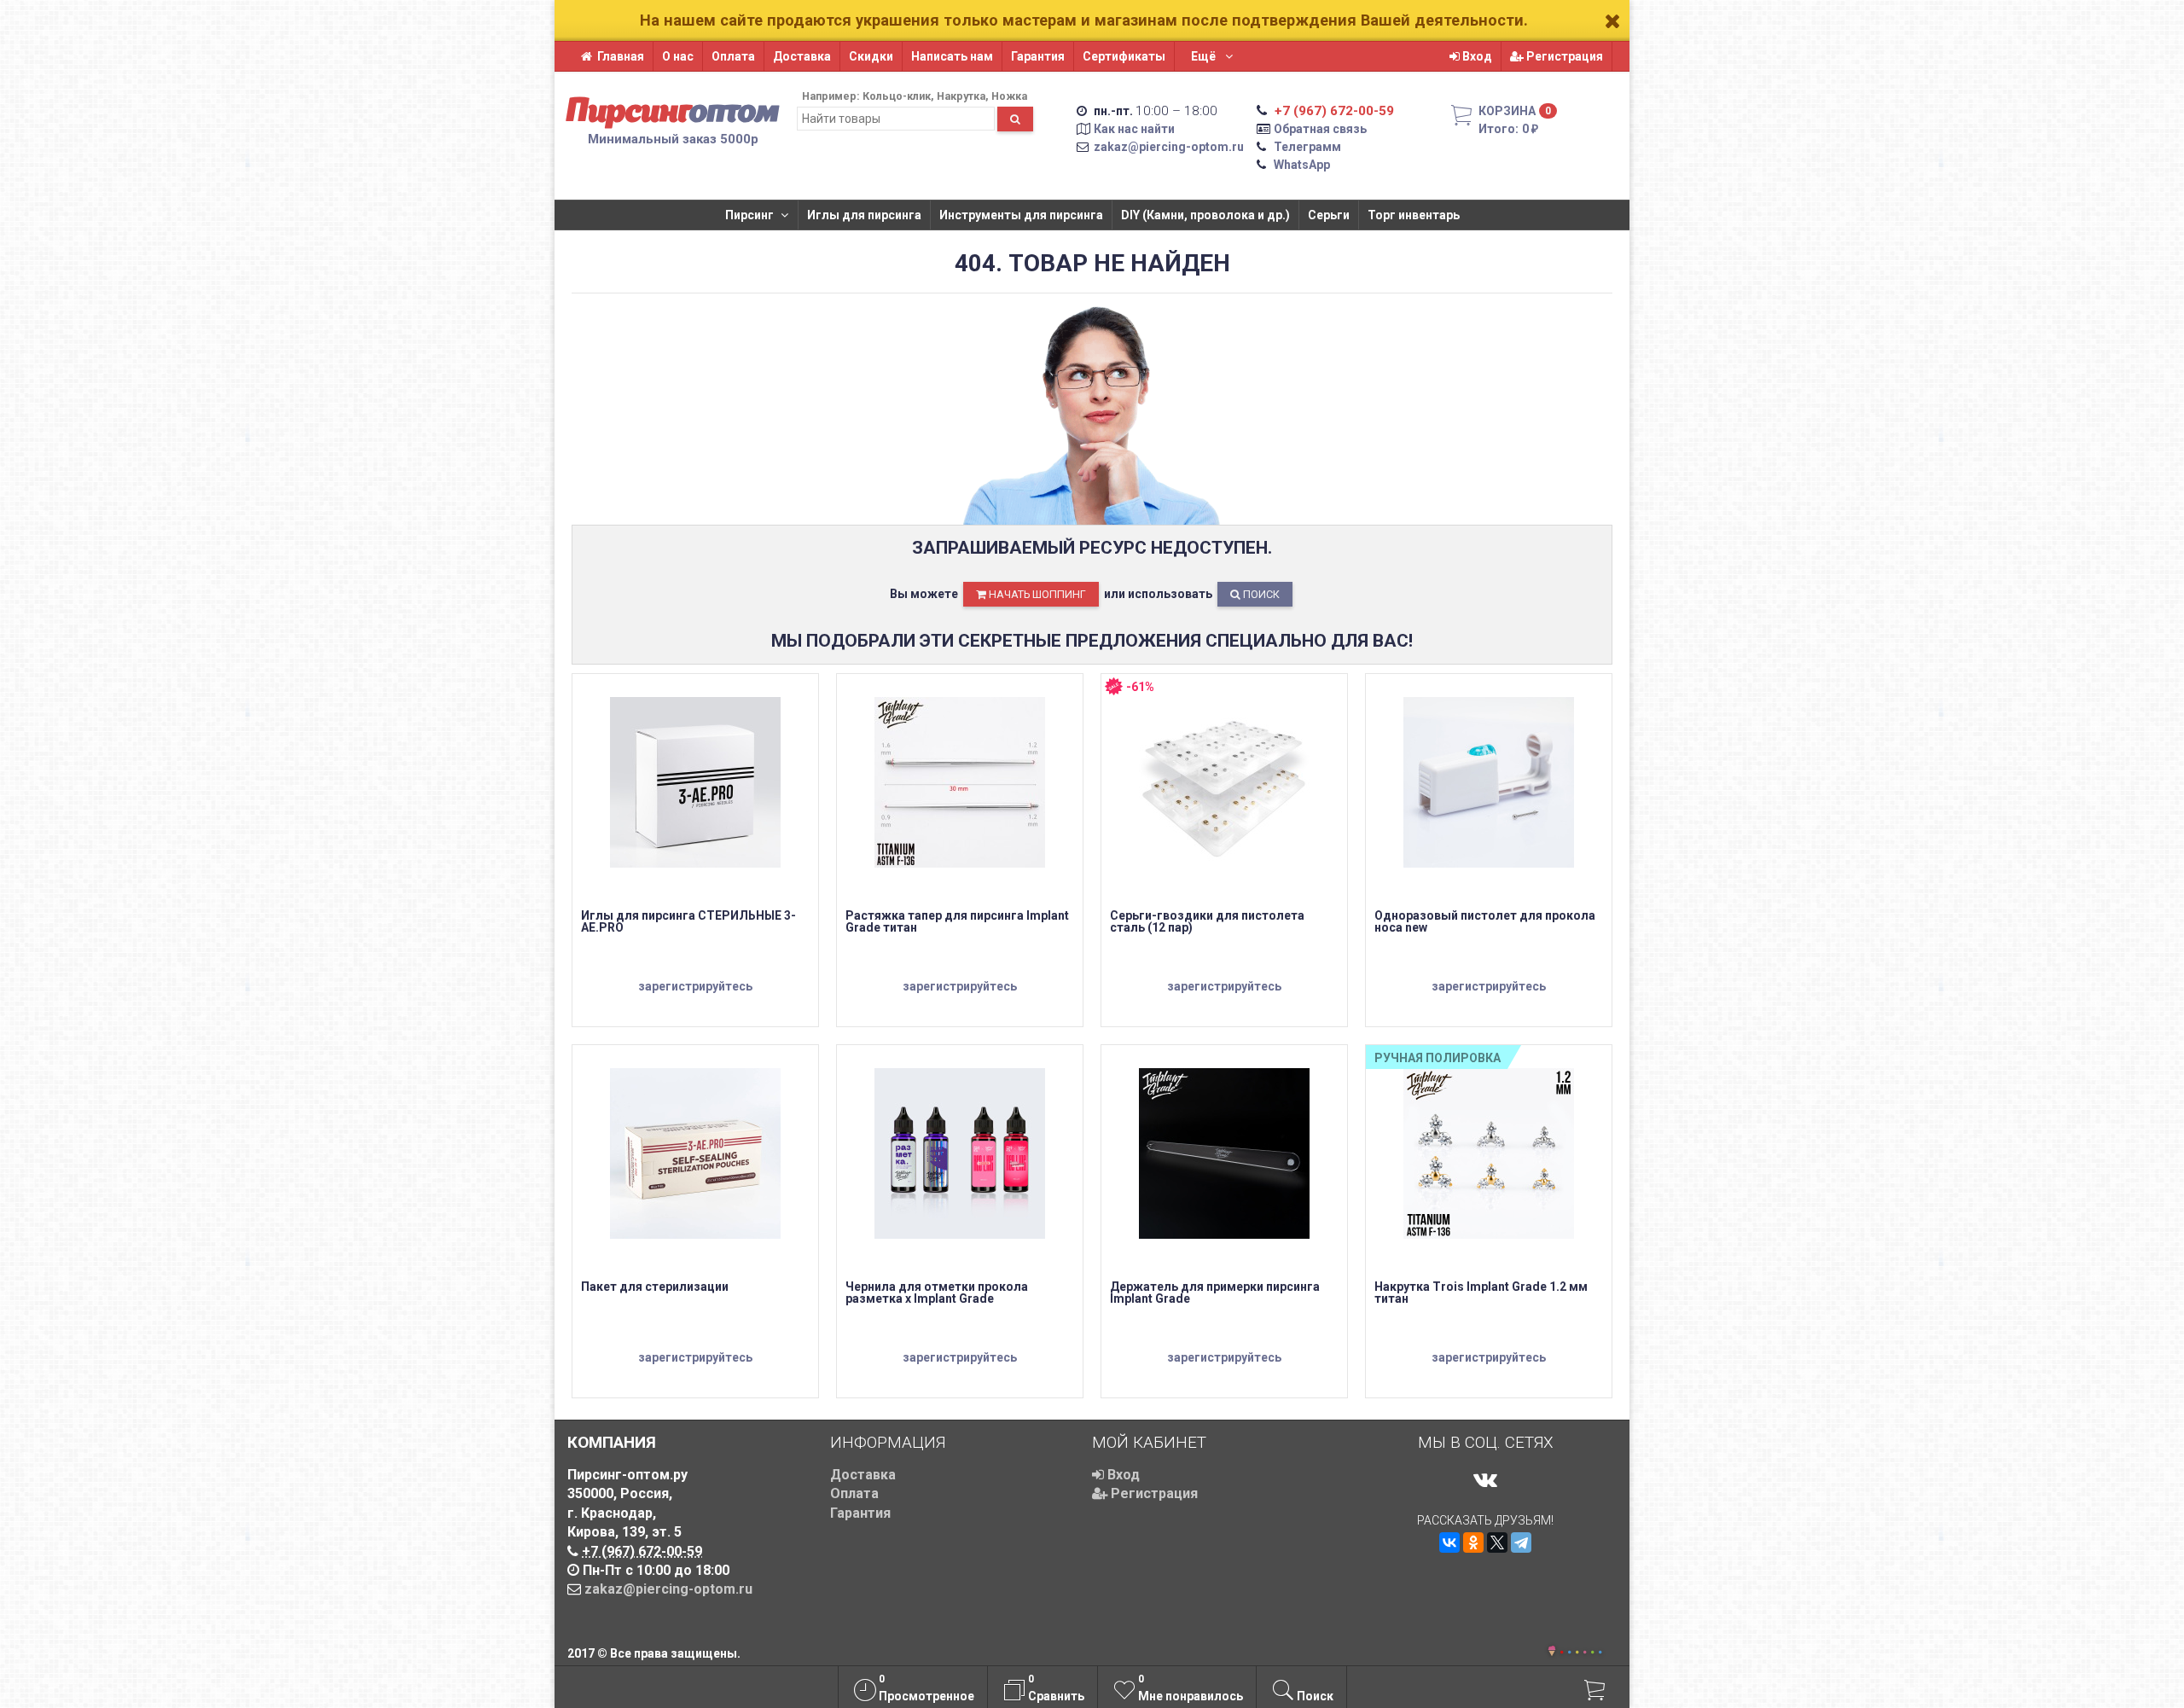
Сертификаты (1124, 56)
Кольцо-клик (897, 96)
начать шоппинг (1036, 594)
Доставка (802, 56)
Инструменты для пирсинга (1021, 215)
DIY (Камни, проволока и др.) (1205, 215)
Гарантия (1038, 56)
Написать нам (952, 56)
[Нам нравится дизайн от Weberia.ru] (1552, 1653)
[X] (1497, 1542)
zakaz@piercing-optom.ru (1169, 147)
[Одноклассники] (1473, 1542)
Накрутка (961, 96)
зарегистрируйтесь (695, 986)
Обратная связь (1320, 129)
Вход (1476, 56)
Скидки (871, 56)
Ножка (1009, 96)
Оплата (733, 56)
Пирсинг (749, 215)
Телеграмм (1307, 147)
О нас (678, 56)
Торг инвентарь (1414, 215)
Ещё (1205, 56)
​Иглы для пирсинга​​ (864, 215)
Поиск (1260, 594)
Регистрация (1563, 56)
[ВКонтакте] (1449, 1542)
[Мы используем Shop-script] (1581, 1650)
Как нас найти (1134, 129)
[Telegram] (1521, 1542)
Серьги (1329, 215)
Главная (621, 56)
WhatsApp (1302, 165)
